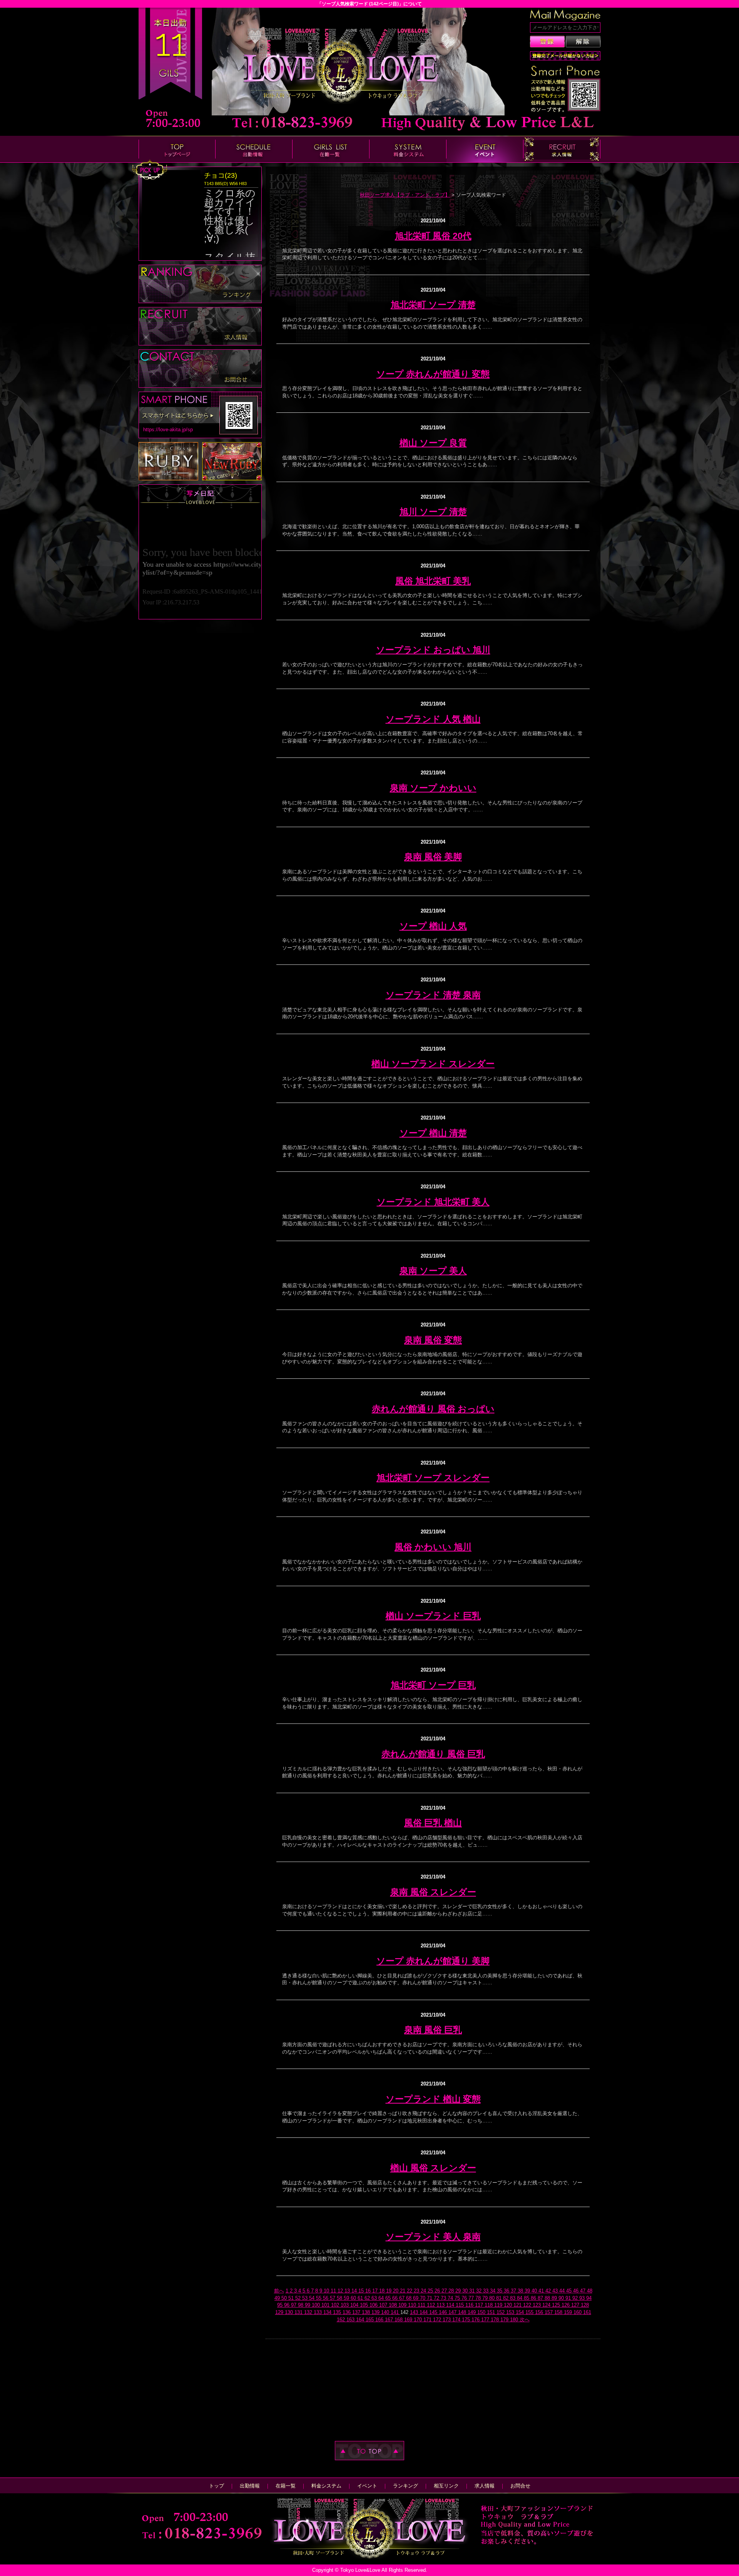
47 (584, 2291)
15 (362, 2291)
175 (467, 2320)
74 (451, 2298)
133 (319, 2312)
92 (576, 2298)
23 (417, 2291)
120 (509, 2305)
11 (334, 2291)
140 (386, 2312)
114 (451, 2305)
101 (326, 2305)
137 (357, 2312)
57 (333, 2298)
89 (555, 2298)
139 (376, 2312)
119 (499, 2305)
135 (338, 2312)
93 (583, 2298)
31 (473, 2291)
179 (505, 2320)
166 (380, 2320)
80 (493, 2298)
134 (328, 2312)
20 (396, 2291)
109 (403, 2305)
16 (369, 2291)
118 (489, 2305)
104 (355, 2305)
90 (562, 2298)
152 (501, 2312)
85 (527, 2298)
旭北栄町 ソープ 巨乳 (433, 1685)
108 (394, 2305)
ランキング (405, 2486)
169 (409, 2320)
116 (470, 2305)
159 (569, 2312)
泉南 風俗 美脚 (433, 857)
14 (355, 2291)
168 (399, 2320)
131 (299, 2312)
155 (530, 2312)
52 (299, 2298)
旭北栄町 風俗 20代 (433, 236)
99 (308, 2305)
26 (438, 2291)
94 (589, 2298)
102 (336, 2305)
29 (459, 2291)
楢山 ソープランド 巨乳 (433, 1616)
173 (447, 2320)
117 (480, 2305)
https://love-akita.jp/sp (168, 430)
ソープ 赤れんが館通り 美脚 (433, 1961)
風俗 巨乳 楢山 (433, 1823)
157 (549, 2312)
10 (327, 2291)
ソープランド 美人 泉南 (433, 2237)
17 (376, 2291)
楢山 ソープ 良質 (433, 443)
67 (403, 2298)
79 (486, 2298)
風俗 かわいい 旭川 (433, 1547)
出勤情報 (250, 2486)
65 (389, 2298)
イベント (367, 2486)
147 (453, 2312)
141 (395, 2312)
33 (487, 2291)
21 (403, 2291)
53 (306, 2298)
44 (563, 2291)
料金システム (326, 2486)
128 (585, 2305)
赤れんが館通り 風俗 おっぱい (433, 1409)
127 (576, 2305)
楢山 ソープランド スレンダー (433, 1064)
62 (368, 2298)
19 (390, 2291)
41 (542, 2291)
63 (375, 2298)
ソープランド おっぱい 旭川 (433, 650)
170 (419, 2320)
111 (422, 2305)
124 (547, 2305)
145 (434, 2312)
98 (301, 2305)
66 (396, 2298)
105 (365, 2305)
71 (430, 2298)
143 (415, 2312)
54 (313, 2298)
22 (410, 2291)
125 (557, 2305)
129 (280, 2312)
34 (493, 2291)
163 (351, 2320)
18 (383, 2291)
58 (340, 2298)
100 (317, 2305)
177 (486, 2320)
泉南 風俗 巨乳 (433, 2030)
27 (445, 2291)
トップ (217, 2486)
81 (500, 2298)
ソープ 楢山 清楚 (433, 1133)
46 (577, 2291)
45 (570, 2291)
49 (278, 2298)
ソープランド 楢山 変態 (433, 2099)
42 (549, 2291)
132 (309, 2312)
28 (452, 2291)
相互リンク (446, 2486)
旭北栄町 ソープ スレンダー (433, 1478)
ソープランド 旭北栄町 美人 (433, 1202)
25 (431, 2291)
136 (347, 2312)
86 (534, 2298)
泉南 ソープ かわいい (433, 788)
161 (587, 2312)
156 (540, 2312)
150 (482, 2312)
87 (541, 2298)
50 (285, 2298)
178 (496, 2320)
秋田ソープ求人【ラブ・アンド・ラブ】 (405, 195)
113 (441, 2305)
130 (290, 2312)
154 (521, 2312)
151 (492, 2312)
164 (361, 2320)
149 (472, 2312)
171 (428, 2320)
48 (590, 2291)
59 (347, 2298)
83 (513, 2298)
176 (476, 2320)
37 (514, 2291)
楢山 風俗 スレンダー (433, 2168)
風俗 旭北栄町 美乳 (433, 581)
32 (480, 2291)
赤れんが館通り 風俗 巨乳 (433, 1754)
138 (367, 2312)
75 (458, 2298)
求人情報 (485, 2486)
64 (382, 2298)
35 (500, 2291)
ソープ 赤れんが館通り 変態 (433, 374)
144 (424, 2312)
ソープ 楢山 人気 (433, 926)
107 (384, 2305)
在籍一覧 (286, 2486)
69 (416, 2298)
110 (413, 2305)
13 (348, 2291)
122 (528, 2305)
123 (538, 2305)
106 (374, 2305)
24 (424, 2291)
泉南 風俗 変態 (433, 1340)
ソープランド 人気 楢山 (433, 719)
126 (566, 2305)
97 (294, 2305)
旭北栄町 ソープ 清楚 (433, 305)
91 (569, 2298)
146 (444, 2312)
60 (354, 2298)
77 (472, 2298)
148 (463, 2312)
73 (444, 2298)
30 (466, 2291)
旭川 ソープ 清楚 (433, 512)
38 (521, 2291)
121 (518, 2305)
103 (345, 2305)
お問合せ (520, 2486)
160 (578, 2312)
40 (535, 2291)
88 (548, 2298)
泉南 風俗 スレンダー (433, 1892)
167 (390, 2320)
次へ (525, 2320)
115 (461, 2305)
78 (479, 2298)
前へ (279, 2291)
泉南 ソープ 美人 (433, 1271)
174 (457, 2320)
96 (288, 2305)
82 (507, 2298)
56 (326, 2298)
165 (370, 2320)
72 (437, 2298)
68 (410, 2298)
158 (559, 2312)
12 (341, 2291)
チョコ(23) (221, 175)
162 (342, 2320)
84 (520, 2298)
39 (528, 2291)
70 (423, 2298)
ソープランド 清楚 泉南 (433, 995)
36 (507, 2291)
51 (292, 2298)
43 (556, 2291)
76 (465, 2298)
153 (511, 2312)
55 (319, 2298)
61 (361, 2298)
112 (432, 2305)
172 (438, 2320)
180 (515, 2320)
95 (281, 2305)
